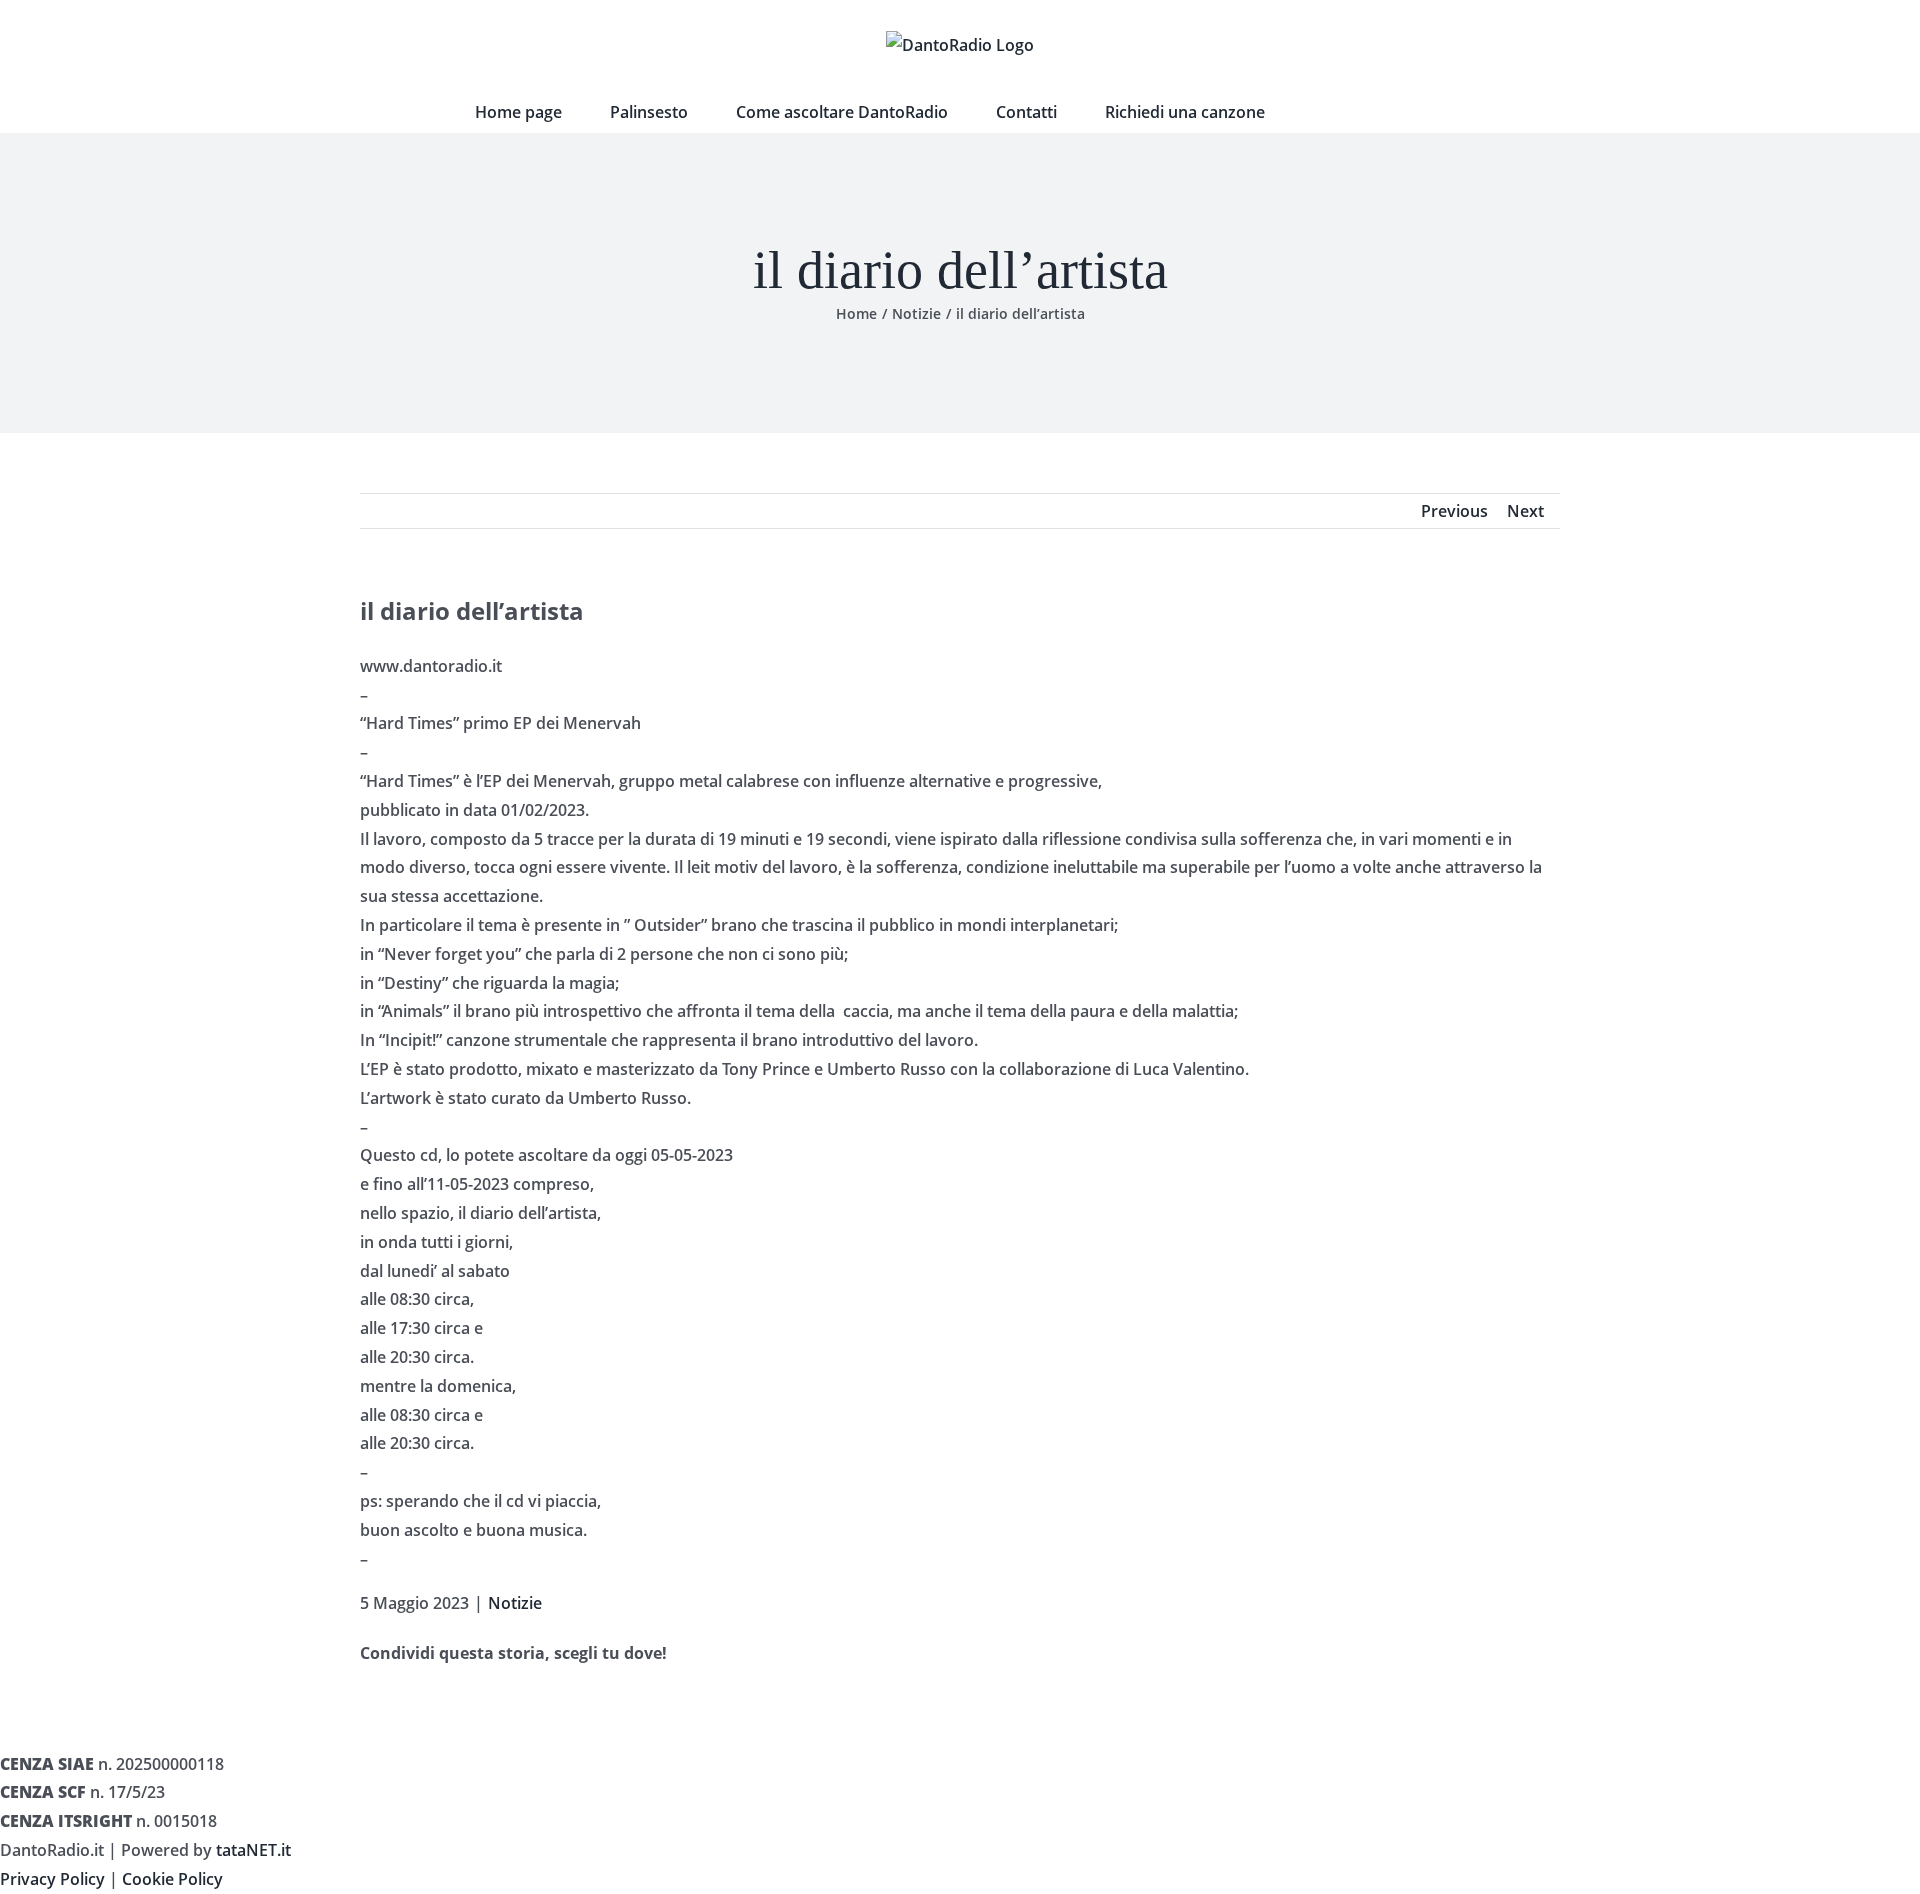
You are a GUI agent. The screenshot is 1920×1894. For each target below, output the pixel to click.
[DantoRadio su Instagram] (1379, 112)
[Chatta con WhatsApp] (1439, 112)
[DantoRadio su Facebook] (1319, 112)
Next (1525, 511)
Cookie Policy (172, 1879)
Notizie (515, 1603)
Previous (1454, 511)
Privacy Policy (52, 1879)
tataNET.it (253, 1850)
